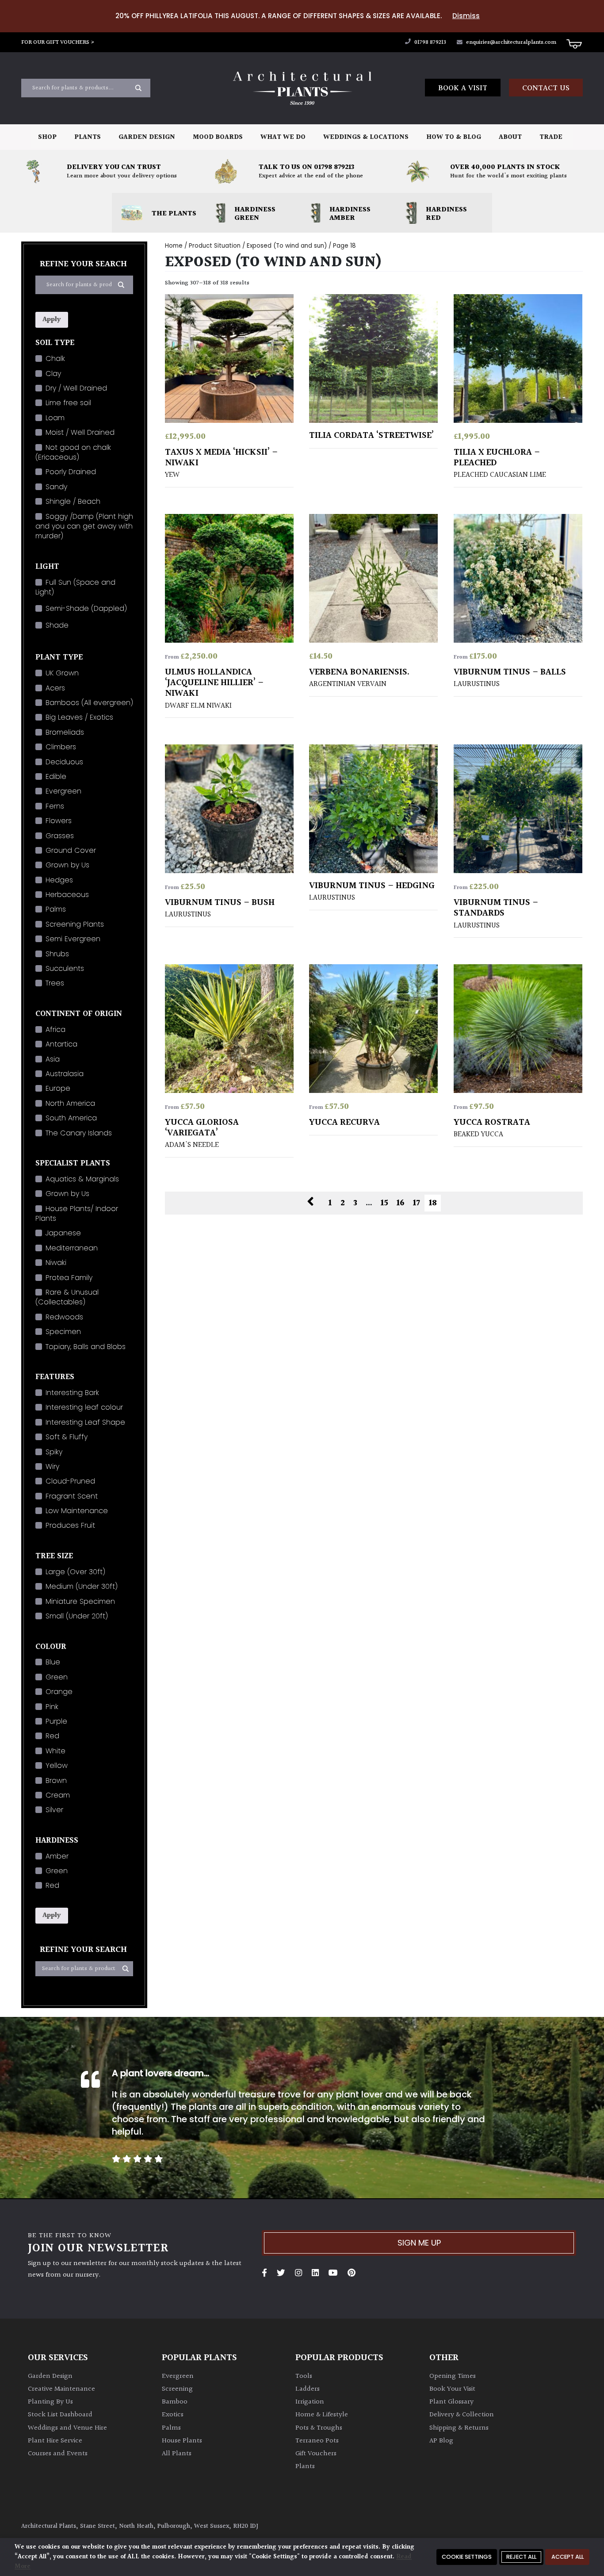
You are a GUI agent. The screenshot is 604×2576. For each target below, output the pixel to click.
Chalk (55, 358)
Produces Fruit (70, 1525)
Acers (55, 688)
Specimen (63, 1332)
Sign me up (419, 2243)
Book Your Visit (452, 2389)
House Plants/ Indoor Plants (77, 1213)
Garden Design (147, 137)
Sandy (56, 487)
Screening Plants (75, 924)
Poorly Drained (71, 472)
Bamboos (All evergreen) (89, 703)
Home (174, 246)
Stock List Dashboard (60, 2415)
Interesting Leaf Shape (85, 1422)
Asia (53, 1059)
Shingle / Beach (73, 501)
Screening (177, 2389)
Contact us (546, 88)
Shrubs (57, 954)
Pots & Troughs (319, 2428)
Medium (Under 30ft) (82, 1586)
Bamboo (175, 2402)
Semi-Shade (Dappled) (86, 608)
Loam (55, 418)
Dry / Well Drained (76, 388)
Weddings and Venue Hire (67, 2428)
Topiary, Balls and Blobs (86, 1347)
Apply (52, 320)
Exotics (173, 2415)
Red (52, 1736)
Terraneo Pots (317, 2441)
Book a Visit (463, 88)
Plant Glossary (451, 2402)
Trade (551, 137)
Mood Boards (218, 137)
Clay (53, 374)
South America (71, 1118)
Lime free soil (68, 403)
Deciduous (64, 762)
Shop (47, 137)
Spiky (54, 1452)
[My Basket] (574, 43)
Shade (57, 625)
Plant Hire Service (55, 2441)
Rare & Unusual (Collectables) (67, 1297)
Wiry (52, 1466)
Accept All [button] (568, 2557)
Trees (55, 983)
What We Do (283, 137)
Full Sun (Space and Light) (75, 587)
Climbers (61, 747)
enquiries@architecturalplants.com (511, 42)
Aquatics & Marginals (82, 1179)
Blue (53, 1662)
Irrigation (310, 2402)
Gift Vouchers (316, 2454)
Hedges (59, 880)
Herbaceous (67, 895)
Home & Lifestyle (322, 2415)
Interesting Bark (72, 1393)
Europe (58, 1088)
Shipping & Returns (459, 2428)
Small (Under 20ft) (77, 1616)
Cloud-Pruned (70, 1481)
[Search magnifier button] (138, 88)
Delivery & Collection (462, 2415)
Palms (56, 909)
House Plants (182, 2441)
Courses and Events (58, 2454)
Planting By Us (50, 2402)
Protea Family (69, 1278)
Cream (58, 1795)
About (510, 137)
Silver (54, 1810)
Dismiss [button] (466, 16)
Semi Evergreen (73, 939)
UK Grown (62, 673)
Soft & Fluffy (67, 1437)
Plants (88, 137)
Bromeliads (65, 732)
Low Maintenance (77, 1511)
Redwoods (64, 1317)
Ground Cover (71, 850)
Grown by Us (67, 865)
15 (384, 1203)
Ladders (308, 2389)
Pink (52, 1707)
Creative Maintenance (61, 2389)
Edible (56, 776)
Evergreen (63, 791)
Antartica (61, 1044)
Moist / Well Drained (80, 432)
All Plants (177, 2454)
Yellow (57, 1765)
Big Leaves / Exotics (79, 717)
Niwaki (56, 1263)
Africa (55, 1029)
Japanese (63, 1233)
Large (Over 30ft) (75, 1572)
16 (401, 1203)
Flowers (59, 821)
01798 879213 (430, 42)
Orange (59, 1692)
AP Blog (441, 2441)
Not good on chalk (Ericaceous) (73, 452)
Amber (57, 1856)
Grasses (60, 836)
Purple (56, 1721)
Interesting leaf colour (84, 1407)
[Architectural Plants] (302, 88)
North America (70, 1103)
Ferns (55, 806)
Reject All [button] (521, 2557)
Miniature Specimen (80, 1601)
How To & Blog (454, 137)
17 (417, 1203)
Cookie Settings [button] (467, 2557)
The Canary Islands (79, 1133)
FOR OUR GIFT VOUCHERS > (58, 42)
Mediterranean (72, 1248)
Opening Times (453, 2376)
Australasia (65, 1074)
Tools (304, 2376)
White (55, 1751)
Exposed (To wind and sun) (287, 246)
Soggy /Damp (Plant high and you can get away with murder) (84, 526)
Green (57, 1677)
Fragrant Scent (72, 1496)
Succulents (65, 968)
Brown (56, 1781)
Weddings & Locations (366, 137)
